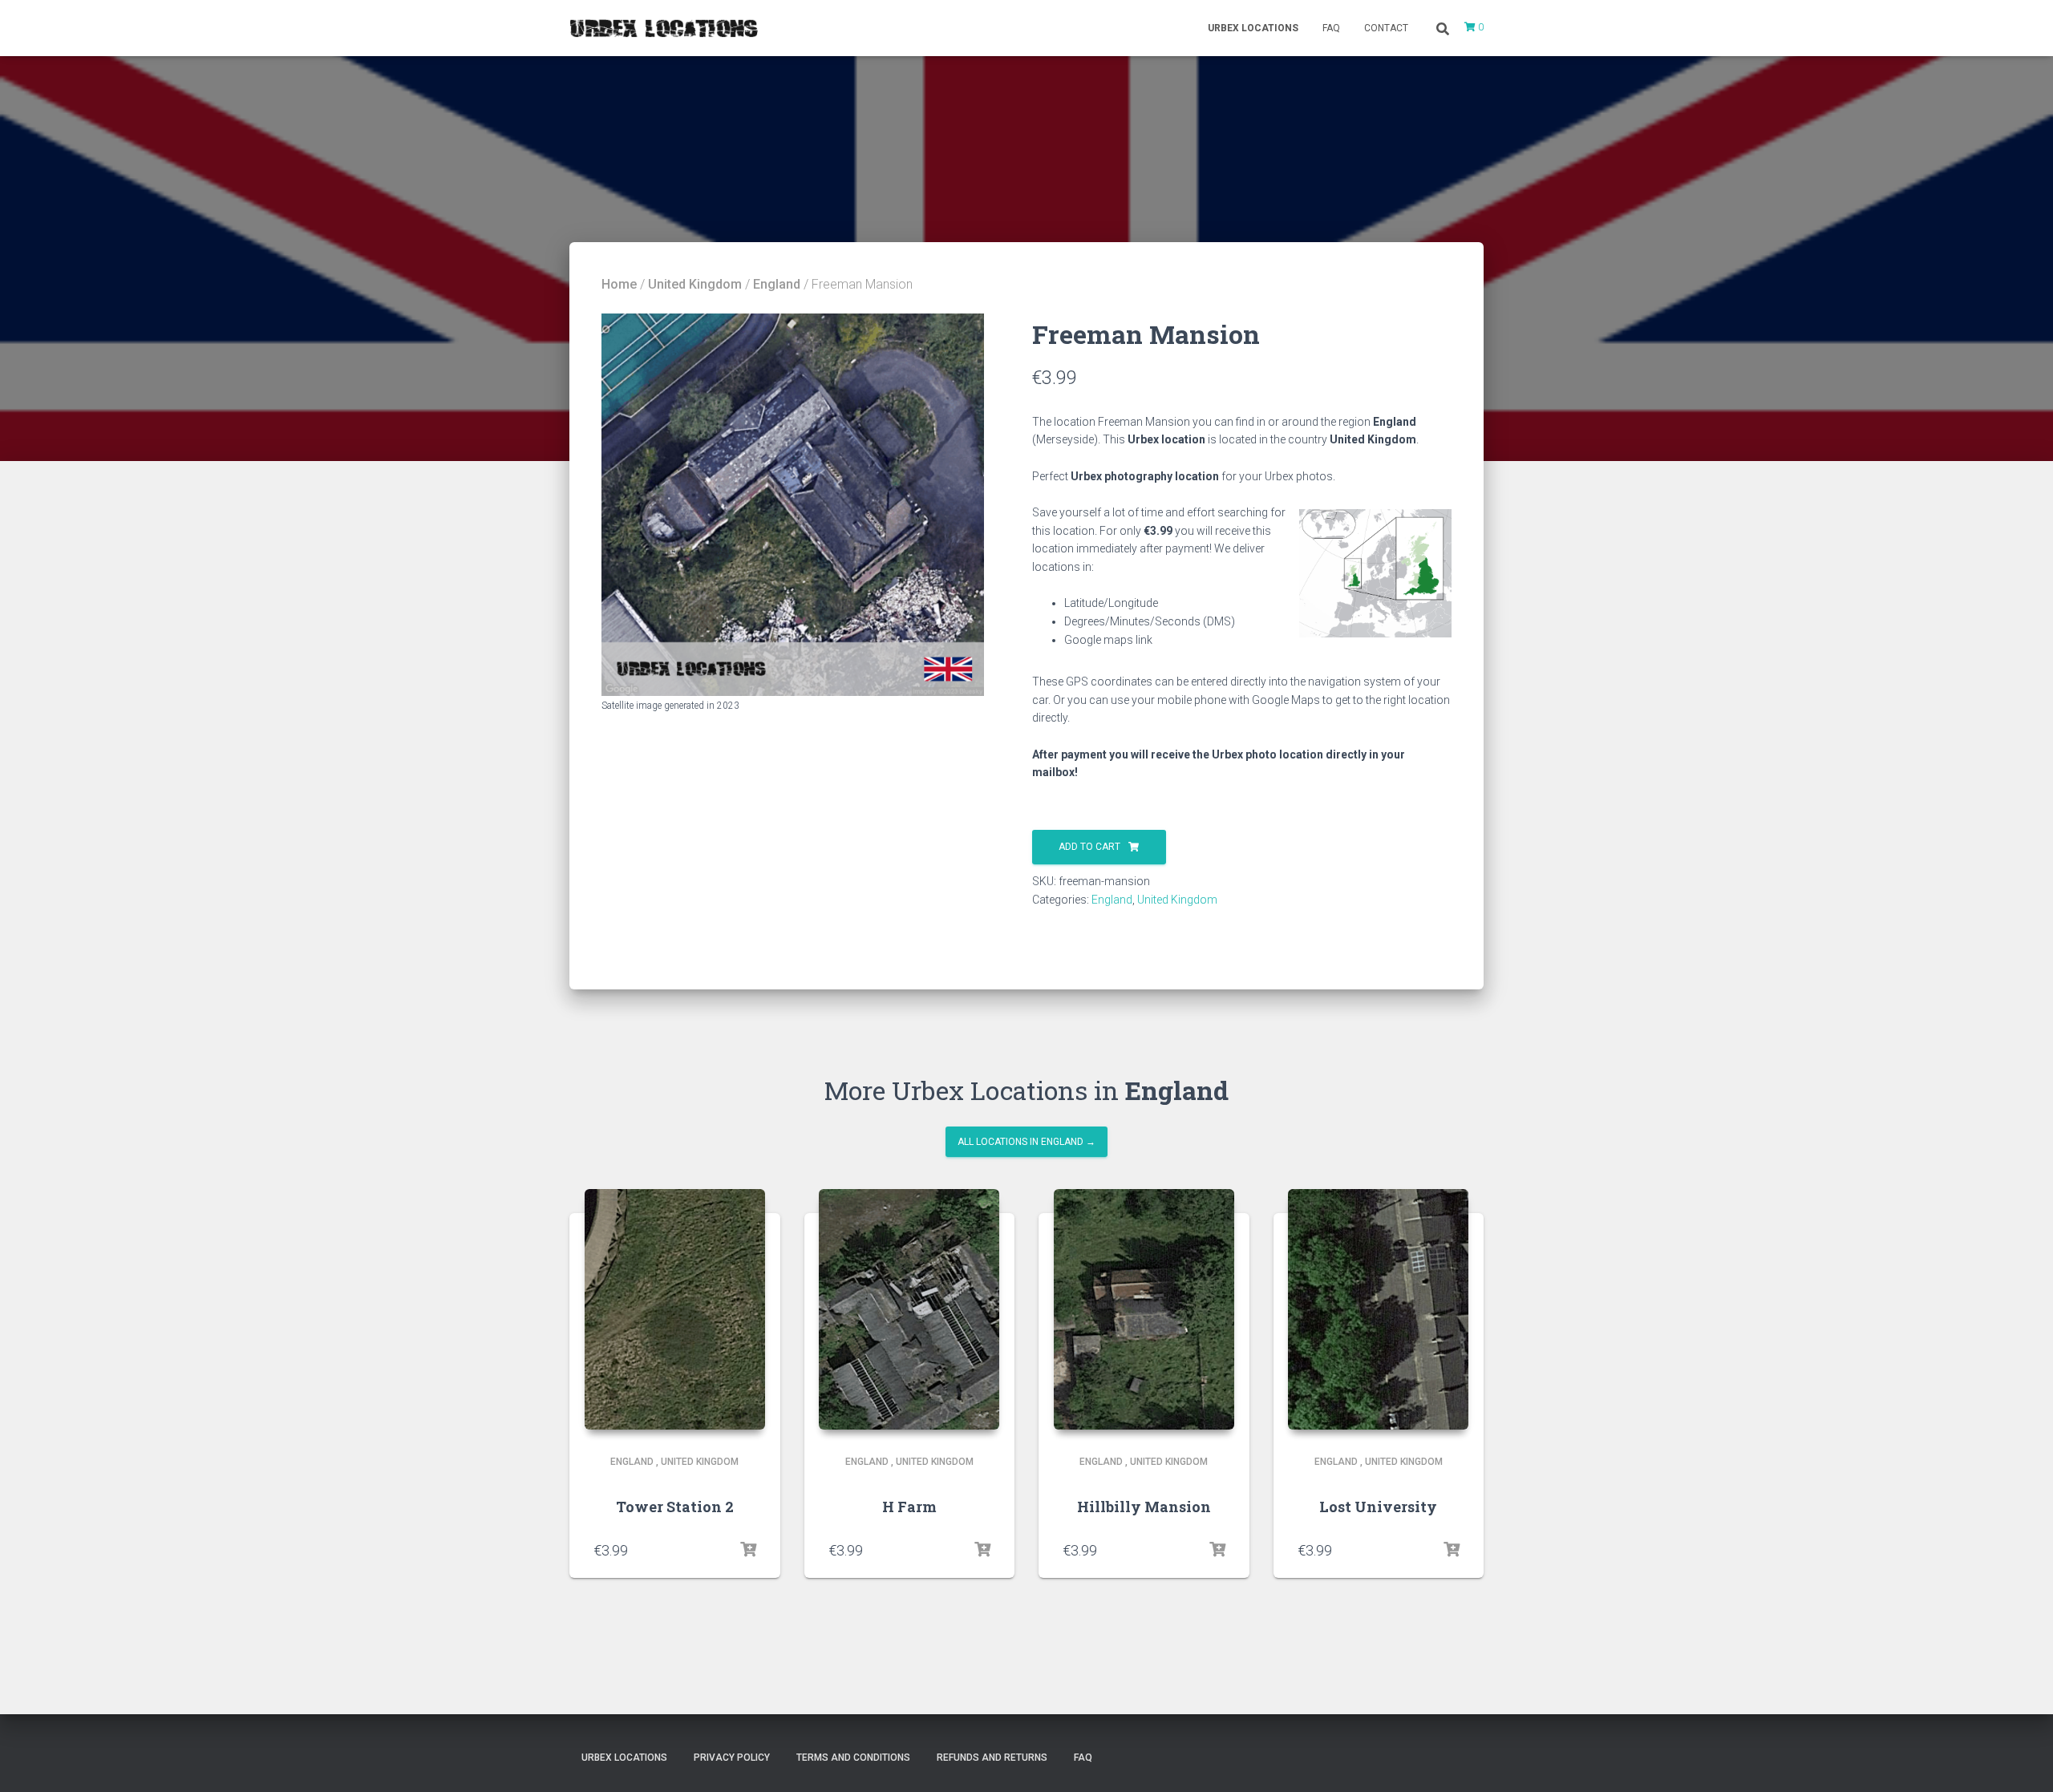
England (777, 284)
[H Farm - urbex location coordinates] (909, 1309)
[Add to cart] (748, 1550)
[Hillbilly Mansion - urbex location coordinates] (1144, 1309)
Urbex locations (1253, 28)
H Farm (909, 1507)
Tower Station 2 (675, 1507)
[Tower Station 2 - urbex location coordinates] (675, 1309)
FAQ (1331, 28)
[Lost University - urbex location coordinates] (1378, 1309)
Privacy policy (732, 1758)
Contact (1386, 28)
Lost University (1378, 1507)
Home (619, 284)
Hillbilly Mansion (1144, 1507)
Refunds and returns (992, 1758)
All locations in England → (1026, 1142)
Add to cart (1089, 847)
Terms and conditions (853, 1758)
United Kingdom (695, 284)
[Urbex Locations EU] (664, 28)
